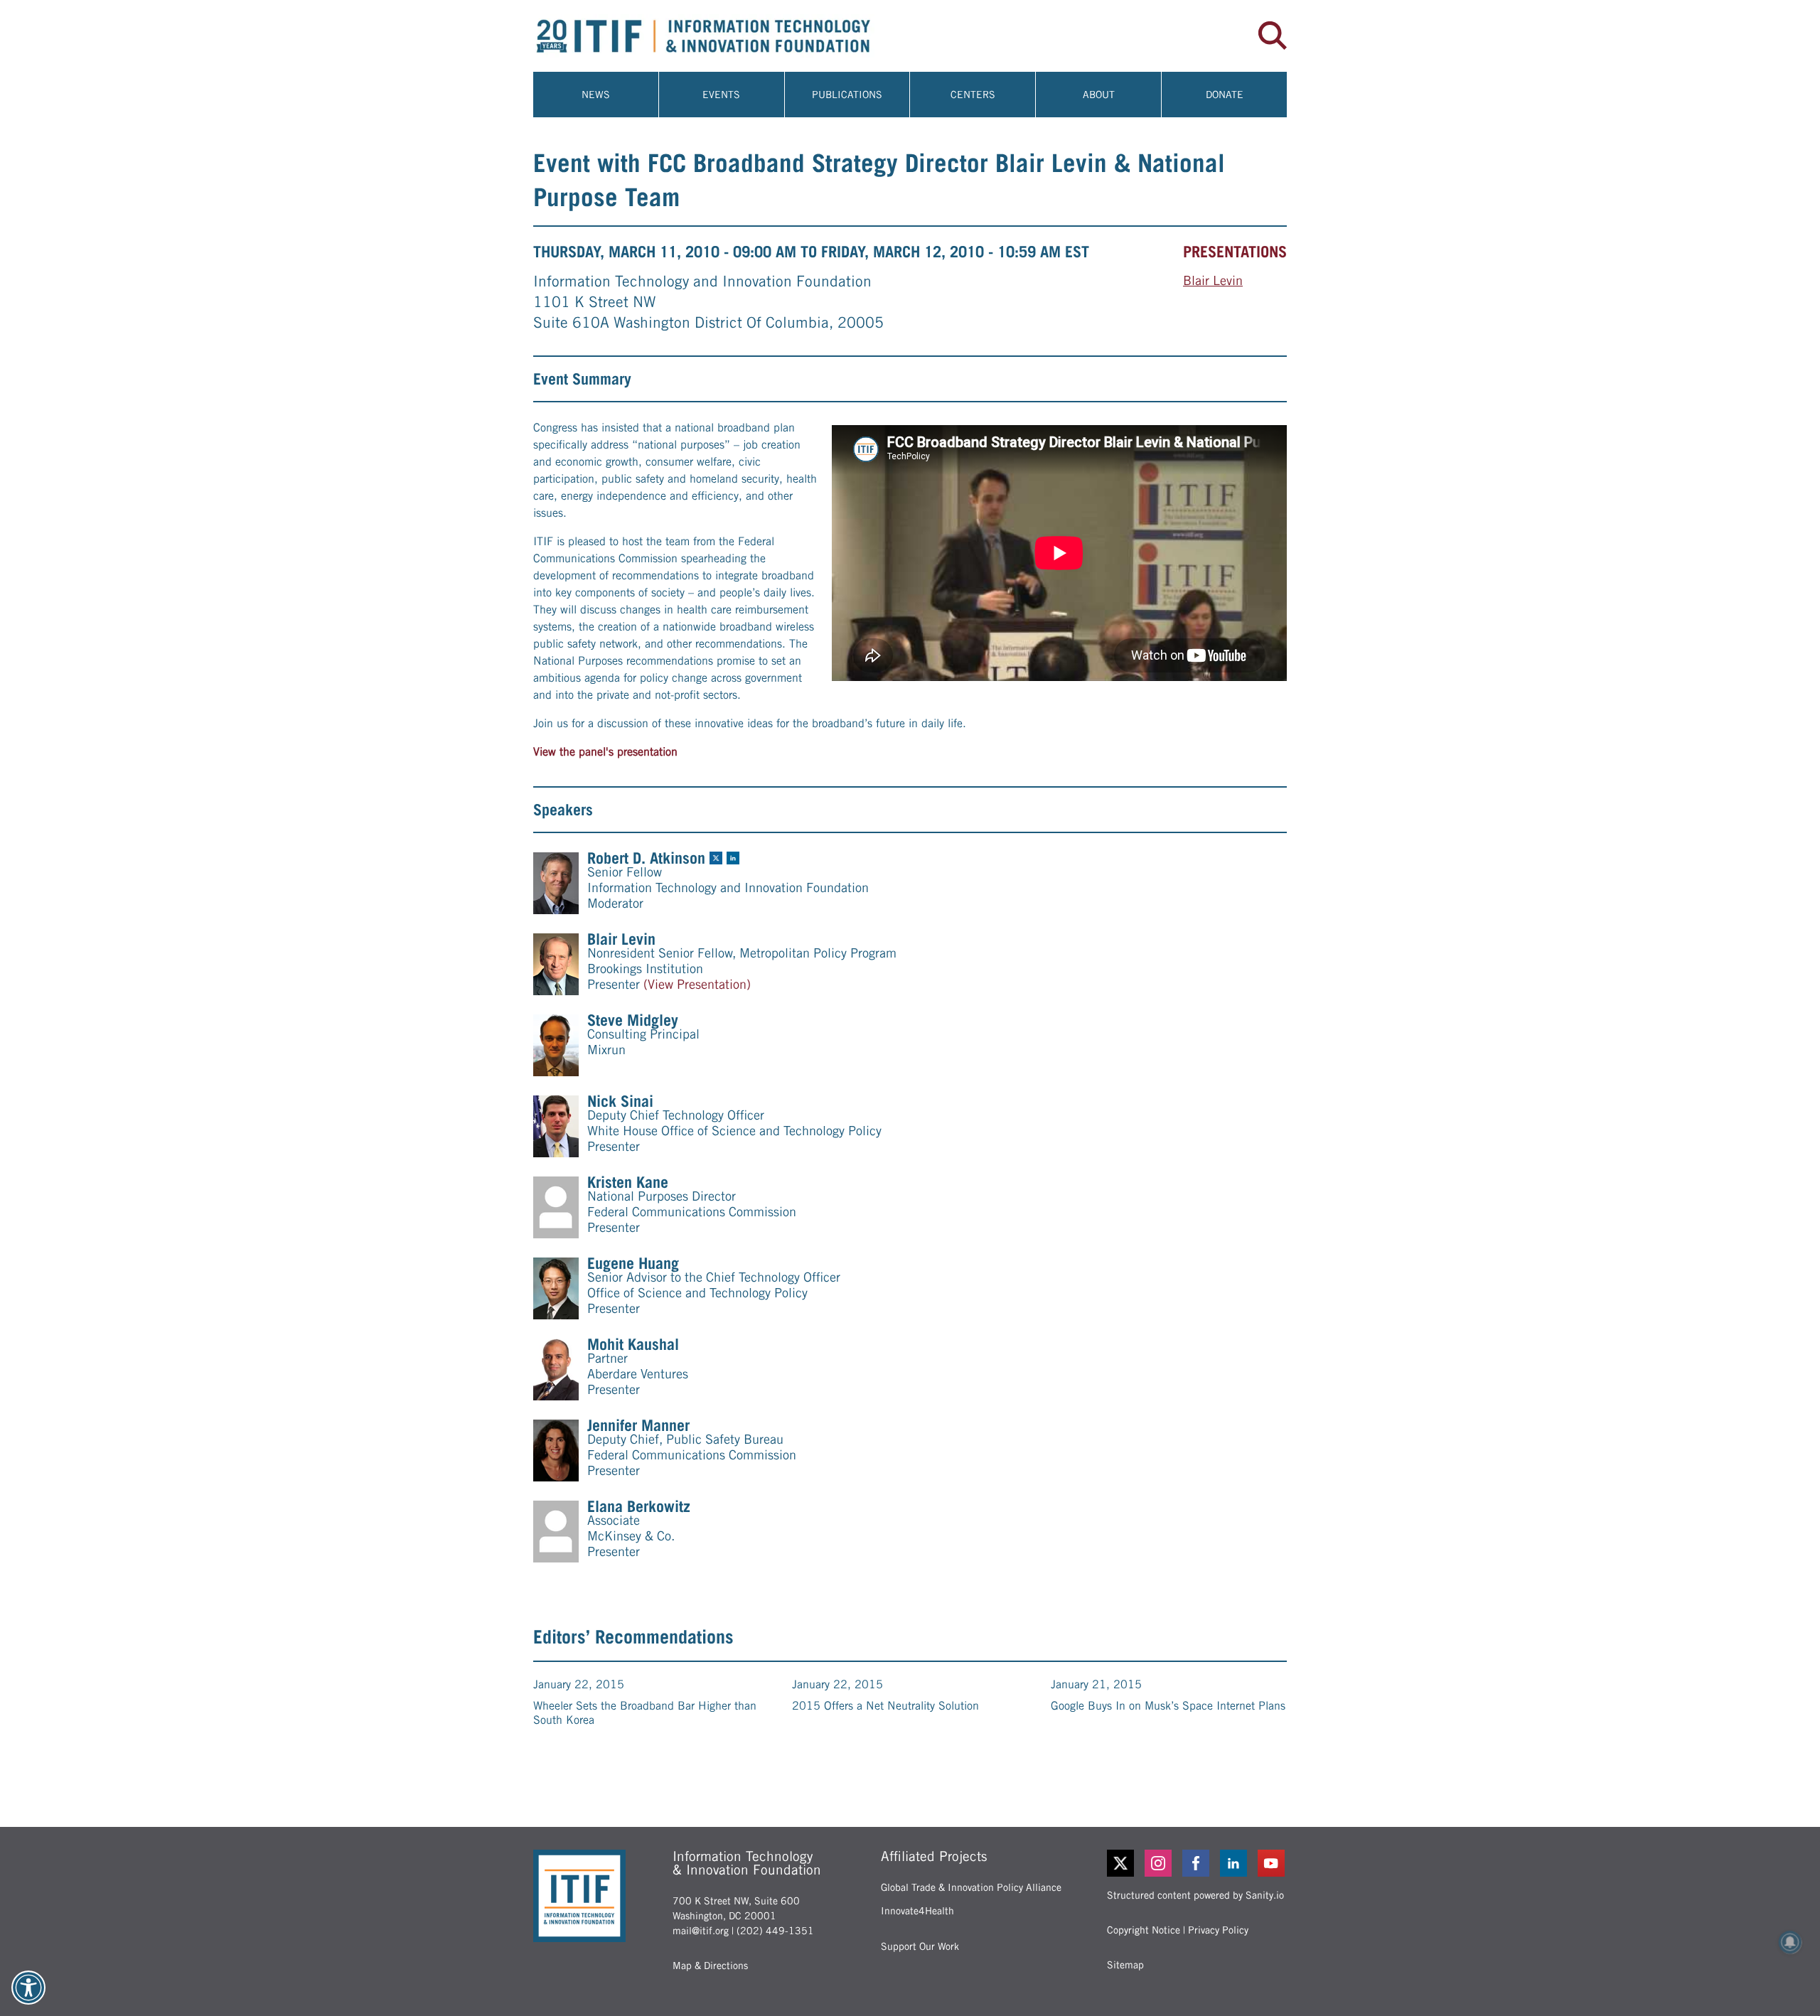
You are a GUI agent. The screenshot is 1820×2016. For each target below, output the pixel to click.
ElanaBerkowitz (639, 1506)
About (1099, 95)
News (596, 95)
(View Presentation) (697, 985)
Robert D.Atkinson (646, 858)
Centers (973, 95)
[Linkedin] (1235, 1863)
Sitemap (1125, 1965)
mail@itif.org (701, 1931)
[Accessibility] (28, 1988)
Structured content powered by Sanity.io (1195, 1895)
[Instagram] (1159, 1863)
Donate (1225, 95)
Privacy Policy (1218, 1930)
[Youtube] (1272, 1863)
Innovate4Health (917, 1911)
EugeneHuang (633, 1263)
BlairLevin (1213, 280)
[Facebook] (1197, 1863)
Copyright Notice (1144, 1930)
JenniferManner (638, 1425)
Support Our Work (920, 1946)
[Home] (722, 36)
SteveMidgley (633, 1020)
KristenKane (628, 1182)
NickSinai (620, 1101)
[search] (1273, 36)
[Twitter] (1120, 1863)
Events (721, 95)
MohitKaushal (633, 1344)
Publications (847, 95)
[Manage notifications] (1790, 1942)
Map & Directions (710, 1966)
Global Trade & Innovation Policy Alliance (971, 1887)
